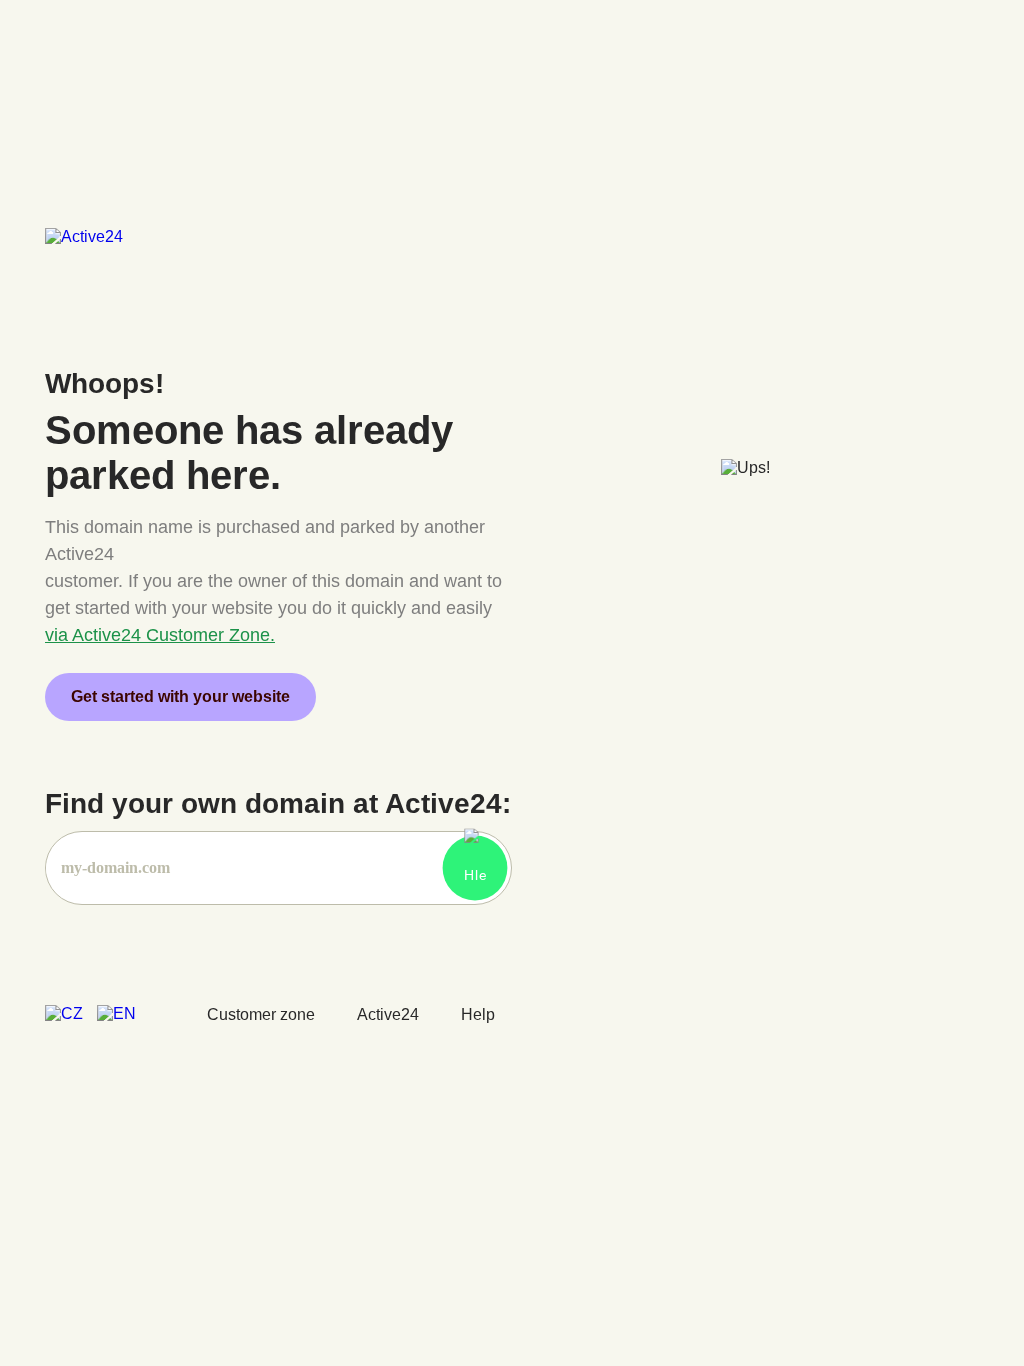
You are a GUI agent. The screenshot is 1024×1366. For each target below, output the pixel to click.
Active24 (388, 1014)
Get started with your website (180, 696)
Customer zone (261, 1014)
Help (478, 1014)
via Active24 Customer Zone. (160, 635)
